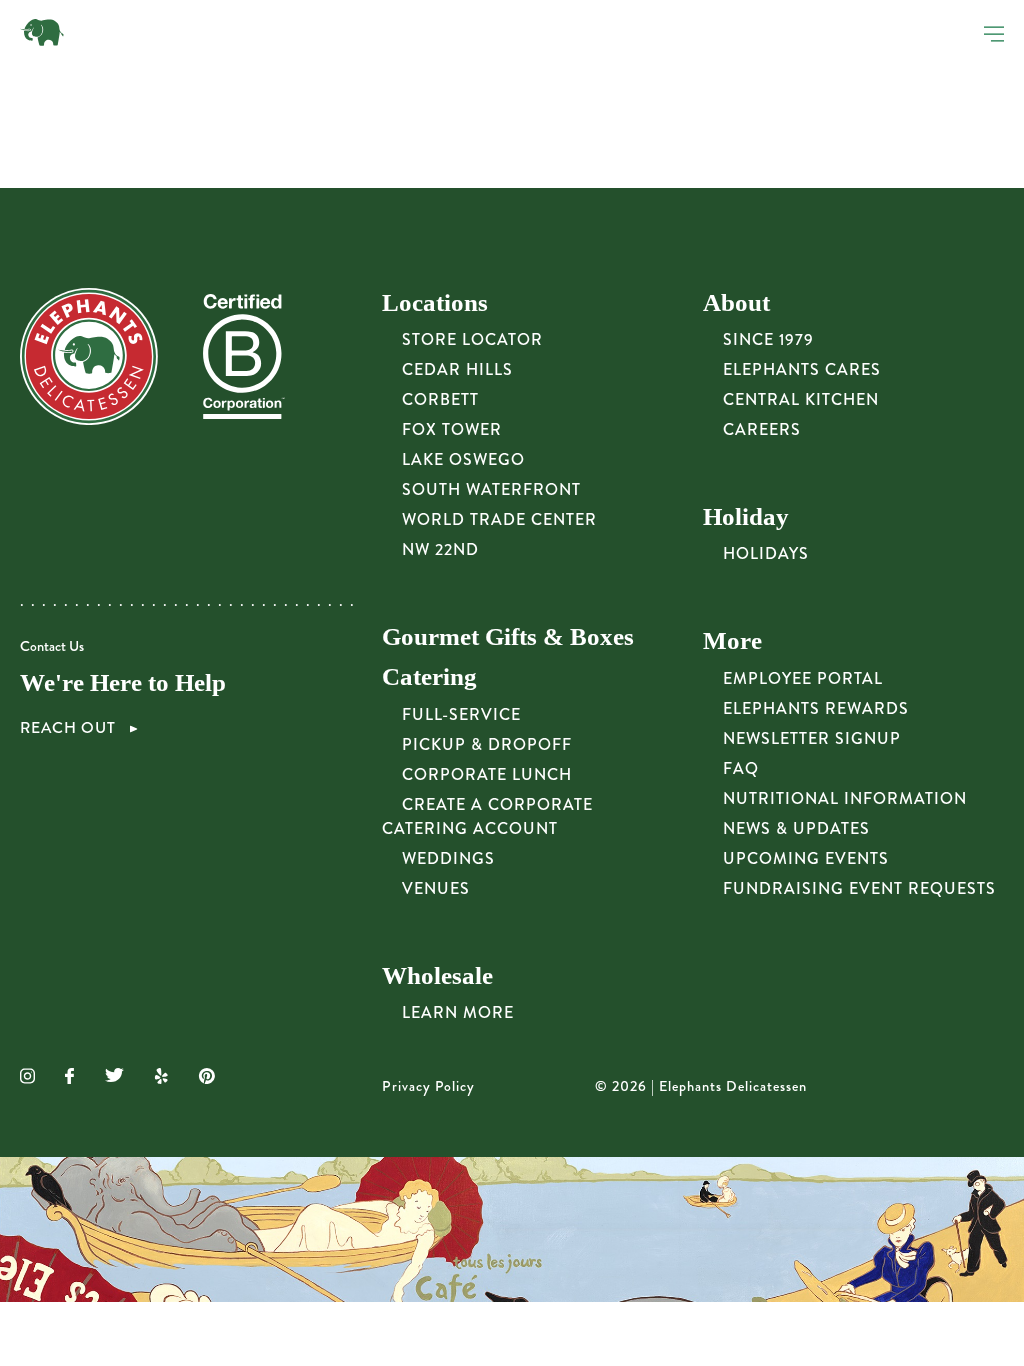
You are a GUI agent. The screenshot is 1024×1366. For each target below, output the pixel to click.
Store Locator (472, 339)
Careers (762, 429)
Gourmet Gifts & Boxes (508, 636)
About (736, 302)
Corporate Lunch (487, 774)
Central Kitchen (801, 399)
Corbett (440, 399)
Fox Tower (452, 429)
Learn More (458, 1012)
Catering (429, 676)
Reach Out (70, 728)
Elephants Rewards (816, 708)
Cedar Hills (457, 369)
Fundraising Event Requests (859, 888)
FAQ (741, 768)
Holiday (746, 516)
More (732, 640)
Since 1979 (768, 339)
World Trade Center (499, 519)
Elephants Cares (802, 369)
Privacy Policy (428, 1086)
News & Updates (796, 828)
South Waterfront (491, 489)
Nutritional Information (845, 798)
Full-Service (461, 714)
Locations (435, 302)
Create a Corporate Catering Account (487, 816)
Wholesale (437, 975)
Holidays (766, 553)
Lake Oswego (463, 459)
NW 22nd (440, 549)
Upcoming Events (806, 858)
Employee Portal (803, 678)
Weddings (448, 858)
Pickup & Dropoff (487, 744)
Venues (436, 888)
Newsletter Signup (812, 738)
